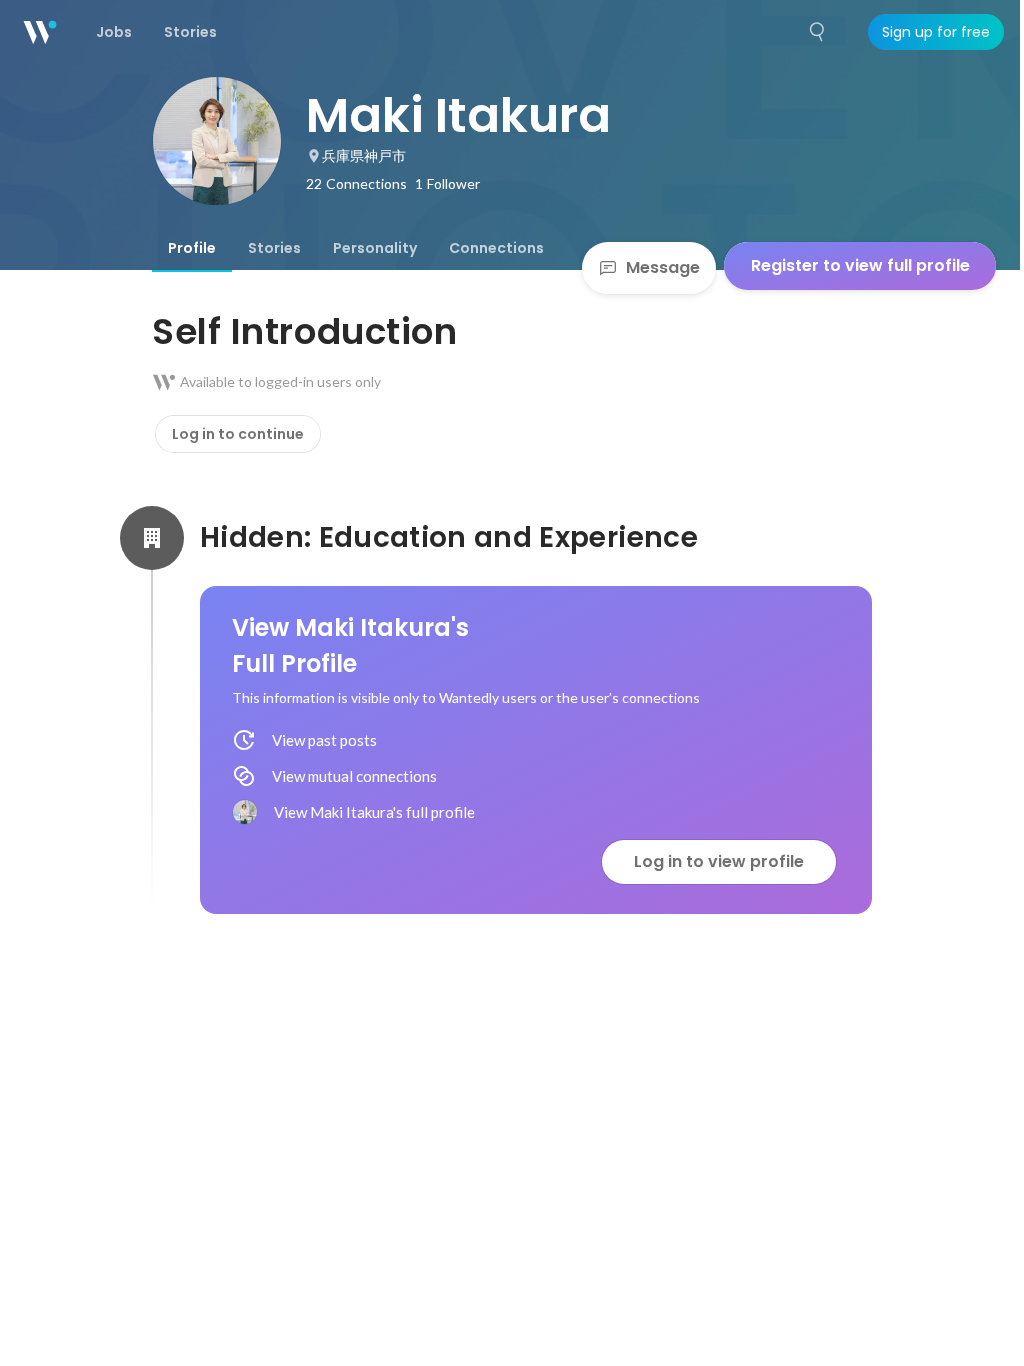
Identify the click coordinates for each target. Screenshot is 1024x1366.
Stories (274, 248)
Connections (496, 248)
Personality (375, 248)
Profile (192, 248)
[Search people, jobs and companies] (818, 32)
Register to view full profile (860, 265)
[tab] (192, 248)
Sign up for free (936, 32)
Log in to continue (238, 434)
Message (663, 267)
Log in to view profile (719, 861)
